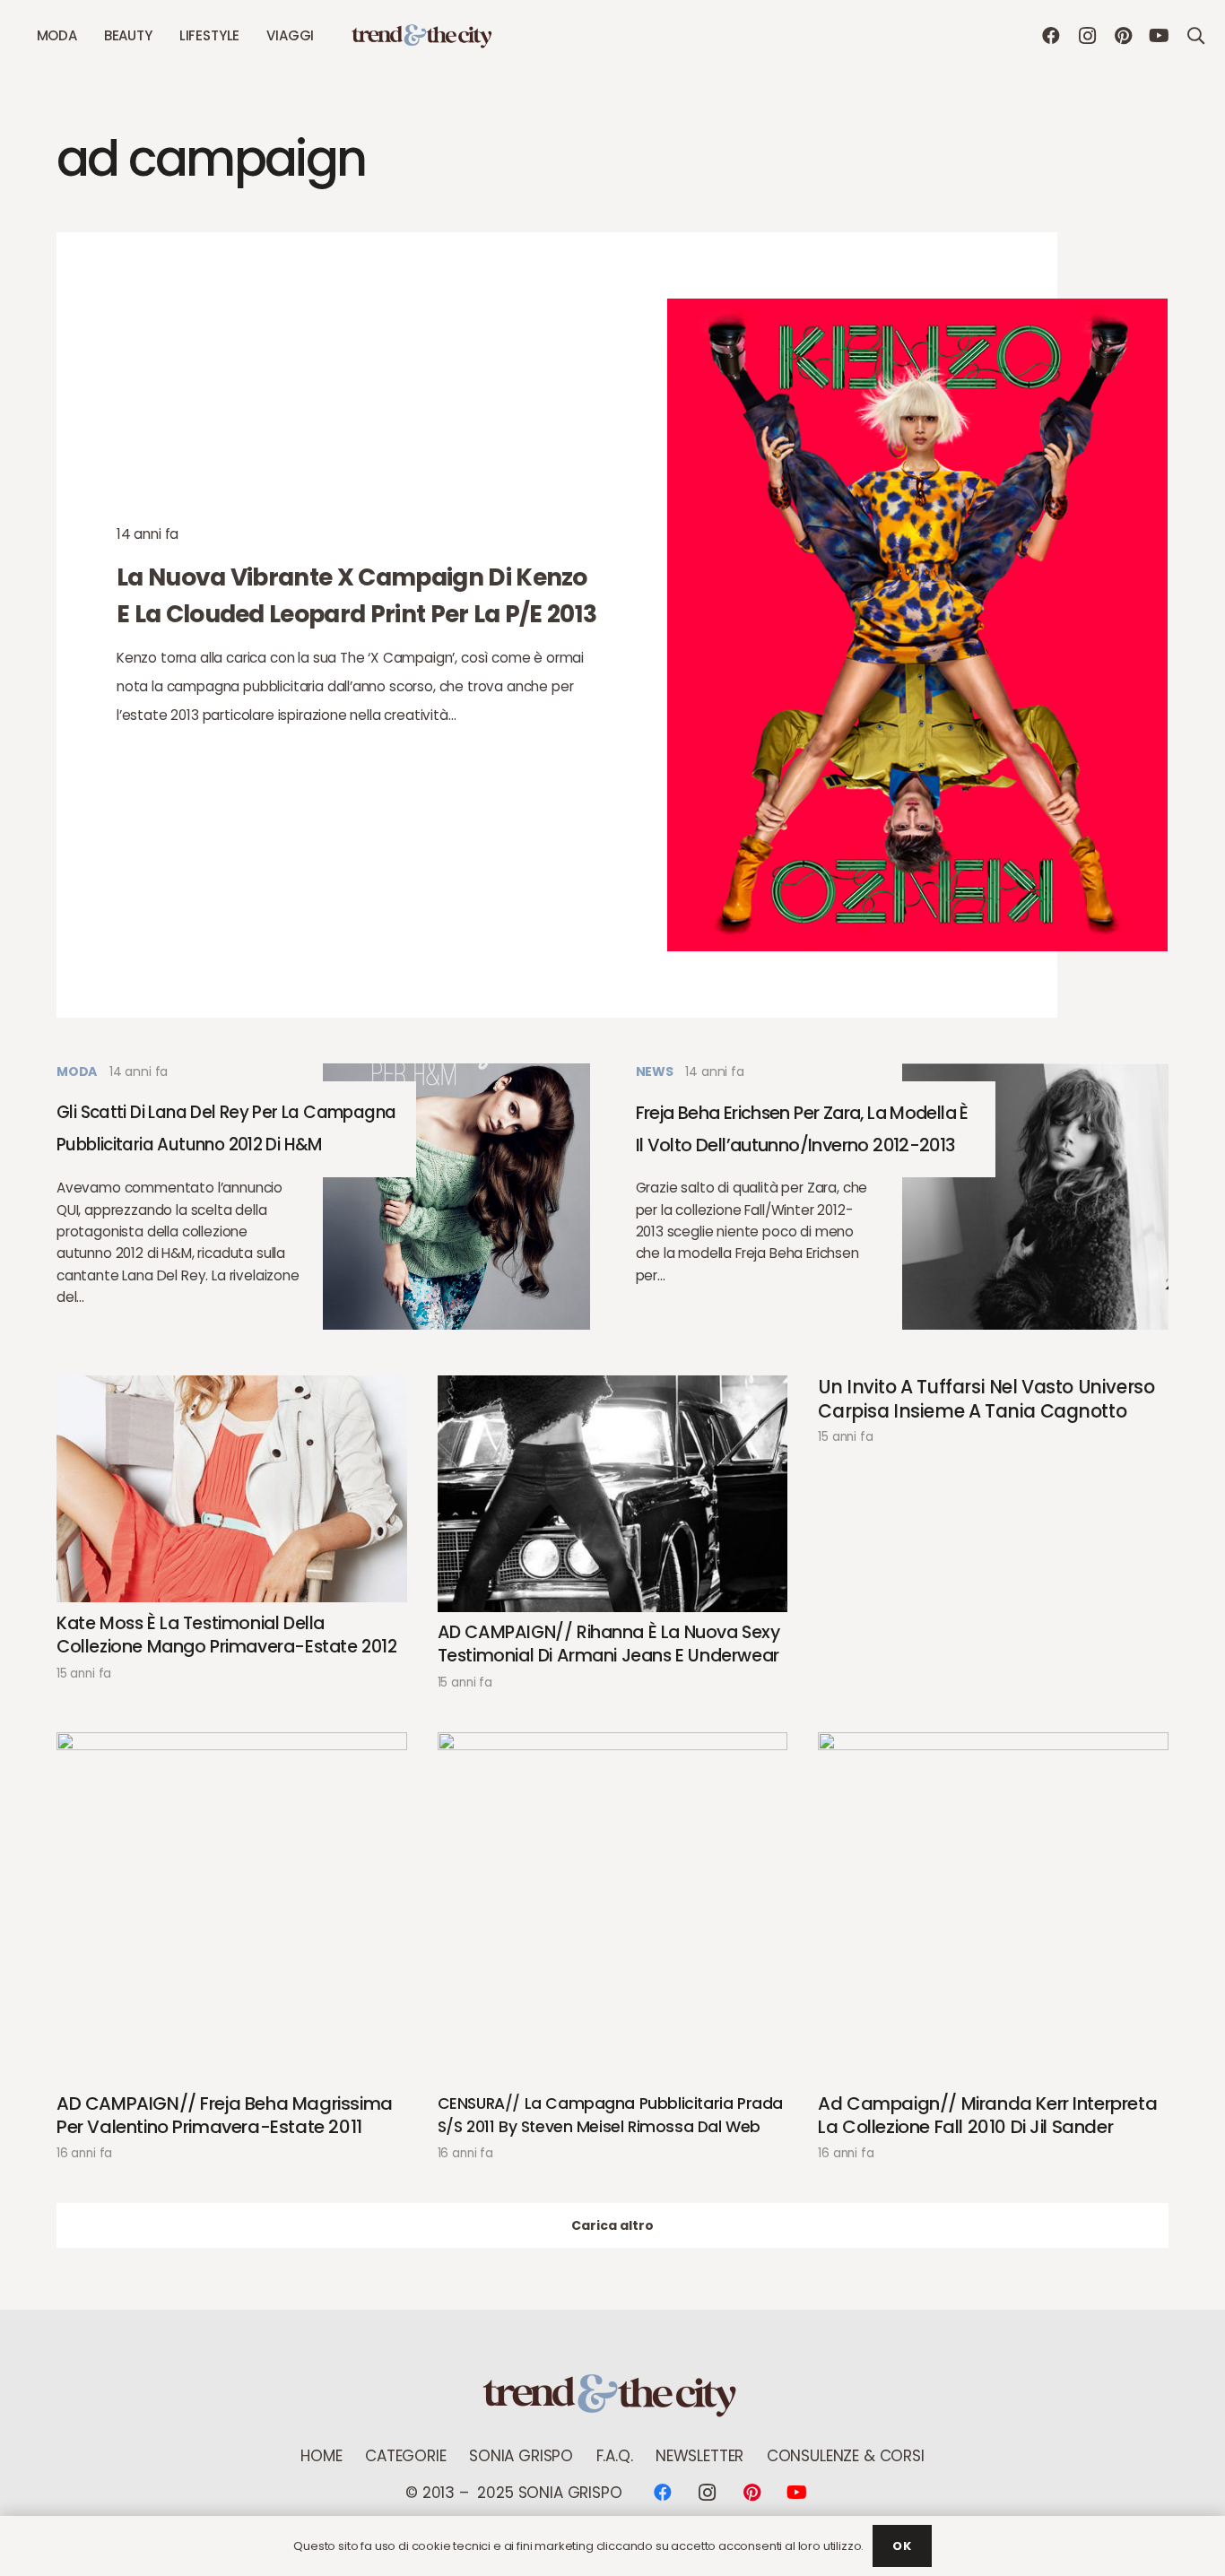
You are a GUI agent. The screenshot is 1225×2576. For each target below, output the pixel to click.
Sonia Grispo (521, 2456)
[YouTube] (1159, 36)
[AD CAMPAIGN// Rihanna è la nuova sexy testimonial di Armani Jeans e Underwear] (613, 1493)
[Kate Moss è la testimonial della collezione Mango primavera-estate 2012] (232, 1489)
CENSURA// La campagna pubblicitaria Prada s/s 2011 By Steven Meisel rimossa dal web (610, 2116)
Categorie (405, 2456)
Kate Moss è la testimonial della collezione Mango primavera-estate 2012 (227, 1636)
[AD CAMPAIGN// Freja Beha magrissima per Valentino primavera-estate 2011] (232, 1908)
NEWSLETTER (699, 2456)
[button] (85, 36)
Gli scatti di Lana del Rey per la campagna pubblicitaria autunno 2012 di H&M (226, 1129)
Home (321, 2456)
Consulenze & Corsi (846, 2456)
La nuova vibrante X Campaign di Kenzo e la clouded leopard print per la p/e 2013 (356, 595)
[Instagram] (1087, 36)
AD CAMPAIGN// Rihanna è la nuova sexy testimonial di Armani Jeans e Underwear (609, 1645)
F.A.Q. (615, 2456)
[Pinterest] (1123, 36)
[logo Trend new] (423, 36)
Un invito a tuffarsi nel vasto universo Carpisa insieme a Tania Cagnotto (986, 1399)
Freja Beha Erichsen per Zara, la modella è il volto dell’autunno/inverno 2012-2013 (802, 1129)
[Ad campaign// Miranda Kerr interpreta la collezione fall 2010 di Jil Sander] (993, 1908)
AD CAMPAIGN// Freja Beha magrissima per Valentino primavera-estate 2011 (225, 2116)
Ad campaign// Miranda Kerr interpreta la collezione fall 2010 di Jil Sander (987, 2116)
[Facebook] (1051, 36)
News (655, 1071)
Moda (77, 1071)
